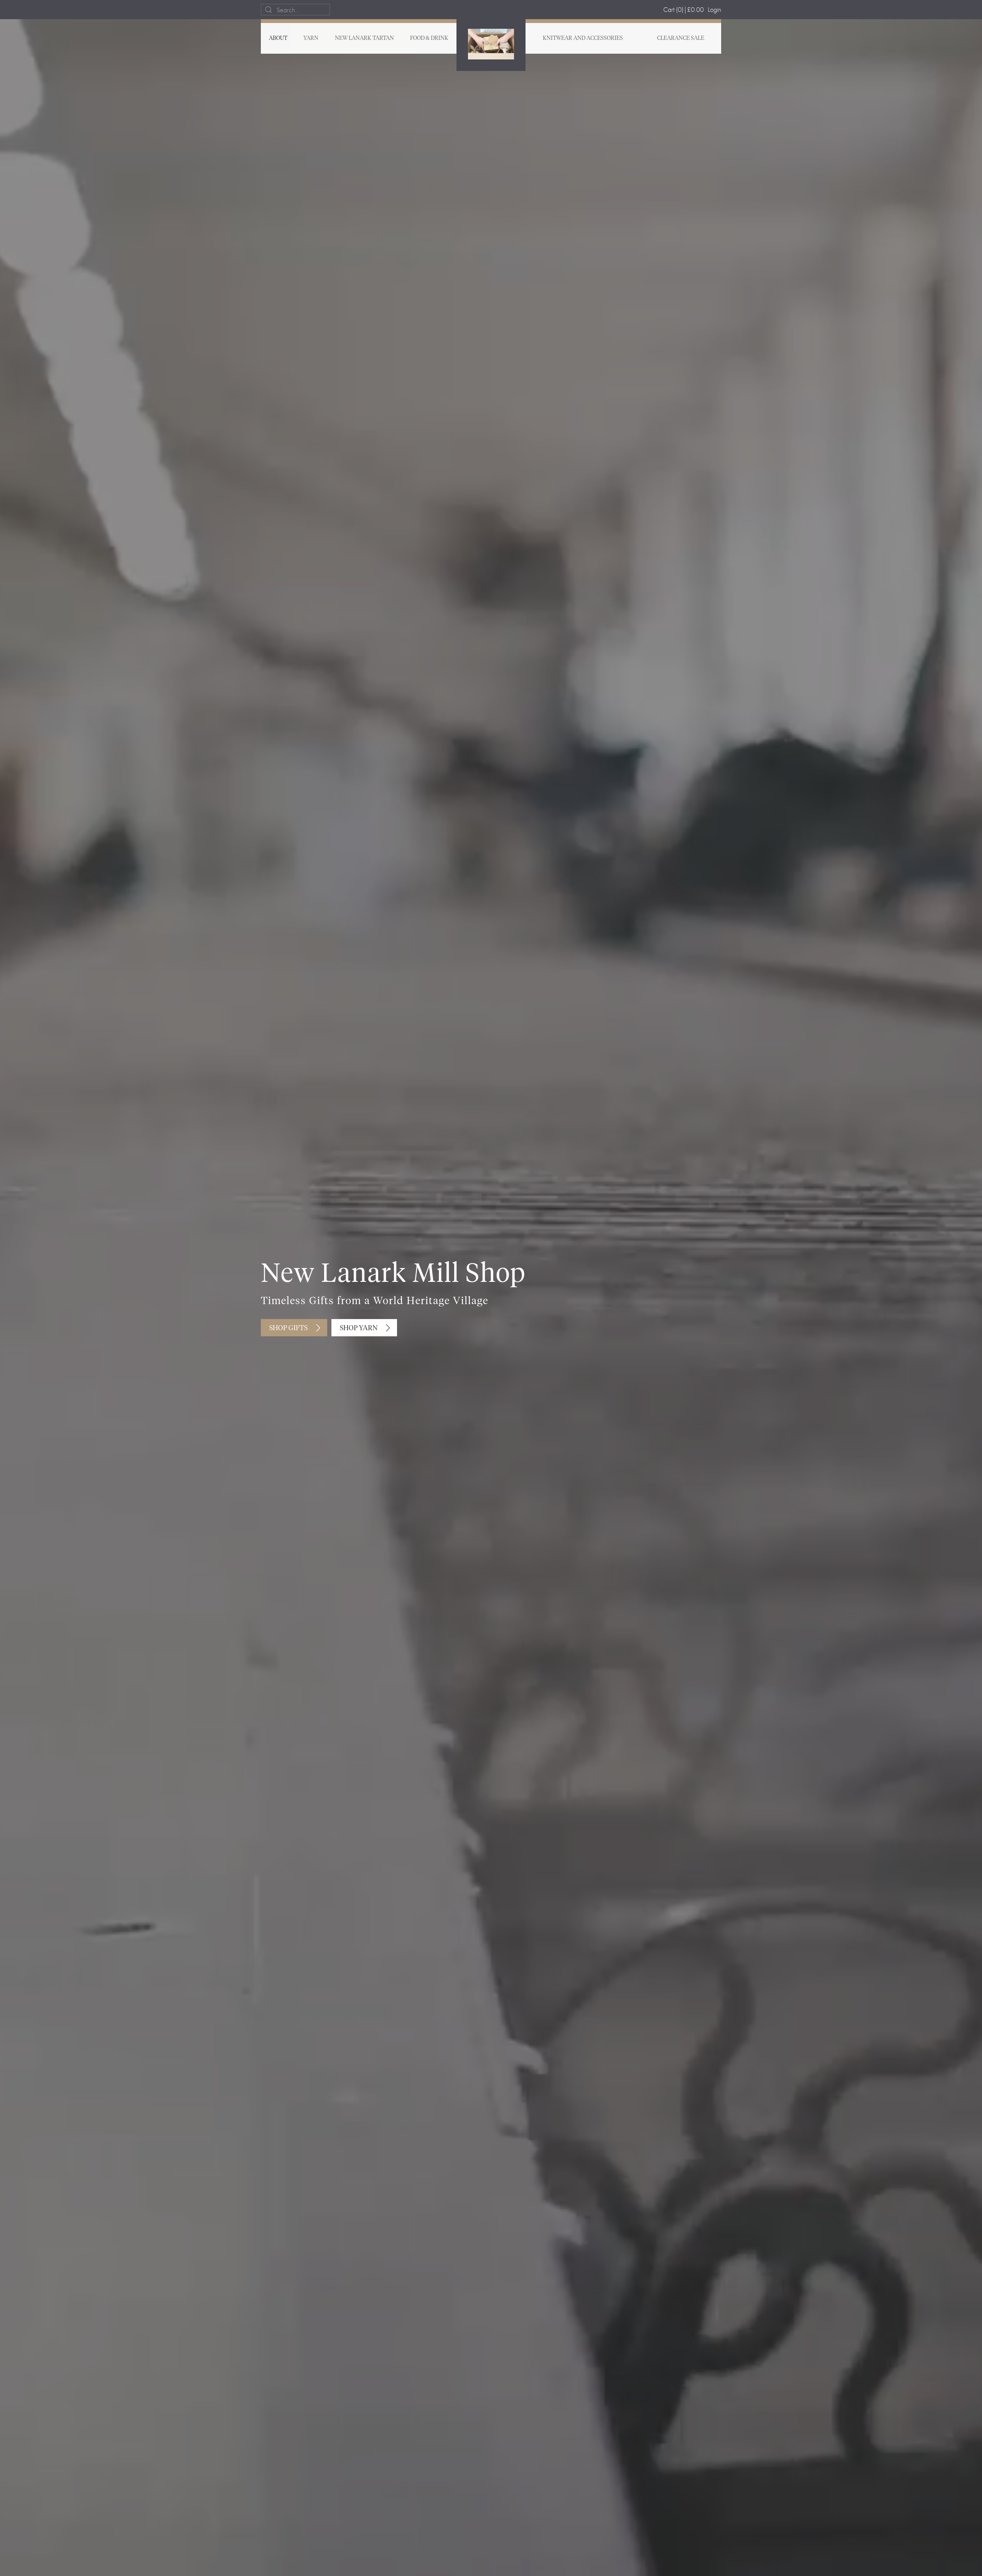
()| (684, 9)
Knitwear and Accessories (583, 38)
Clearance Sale (681, 38)
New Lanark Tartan (364, 38)
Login (714, 9)
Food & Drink (429, 38)
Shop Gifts (288, 1328)
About (278, 38)
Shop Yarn (359, 1328)
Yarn (311, 38)
